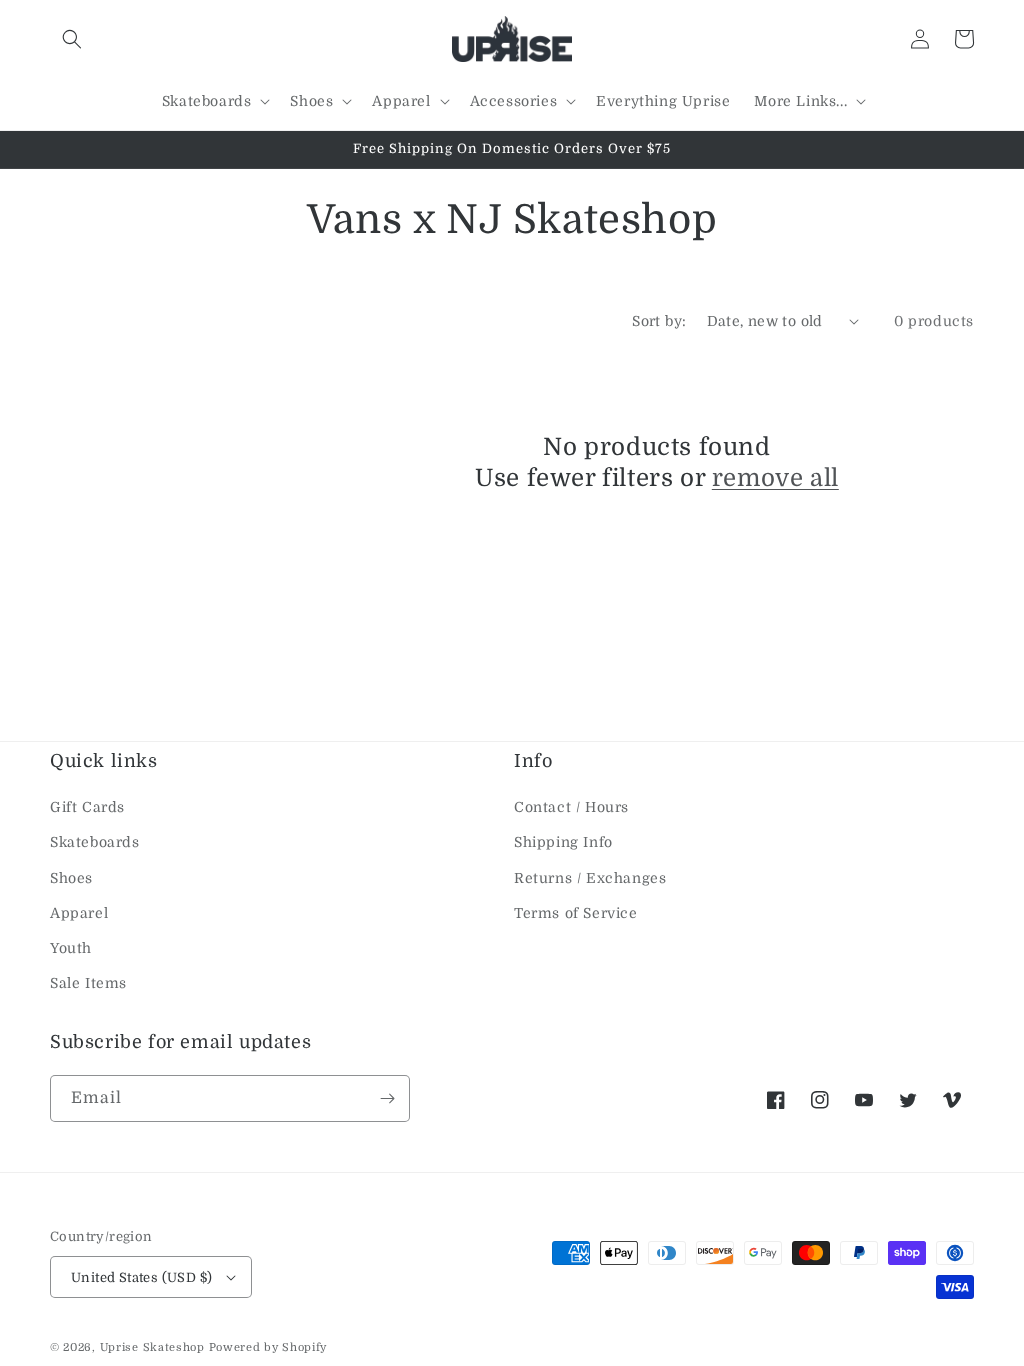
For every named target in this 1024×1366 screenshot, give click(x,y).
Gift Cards (87, 807)
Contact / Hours (571, 807)
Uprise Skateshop (152, 1347)
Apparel (79, 913)
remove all (775, 478)
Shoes (71, 878)
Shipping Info (563, 842)
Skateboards (95, 842)
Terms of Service (576, 913)
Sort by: (659, 321)
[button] (72, 39)
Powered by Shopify (268, 1347)
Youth (71, 948)
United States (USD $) (141, 1277)
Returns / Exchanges (590, 878)
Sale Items (88, 983)
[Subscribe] (387, 1098)
